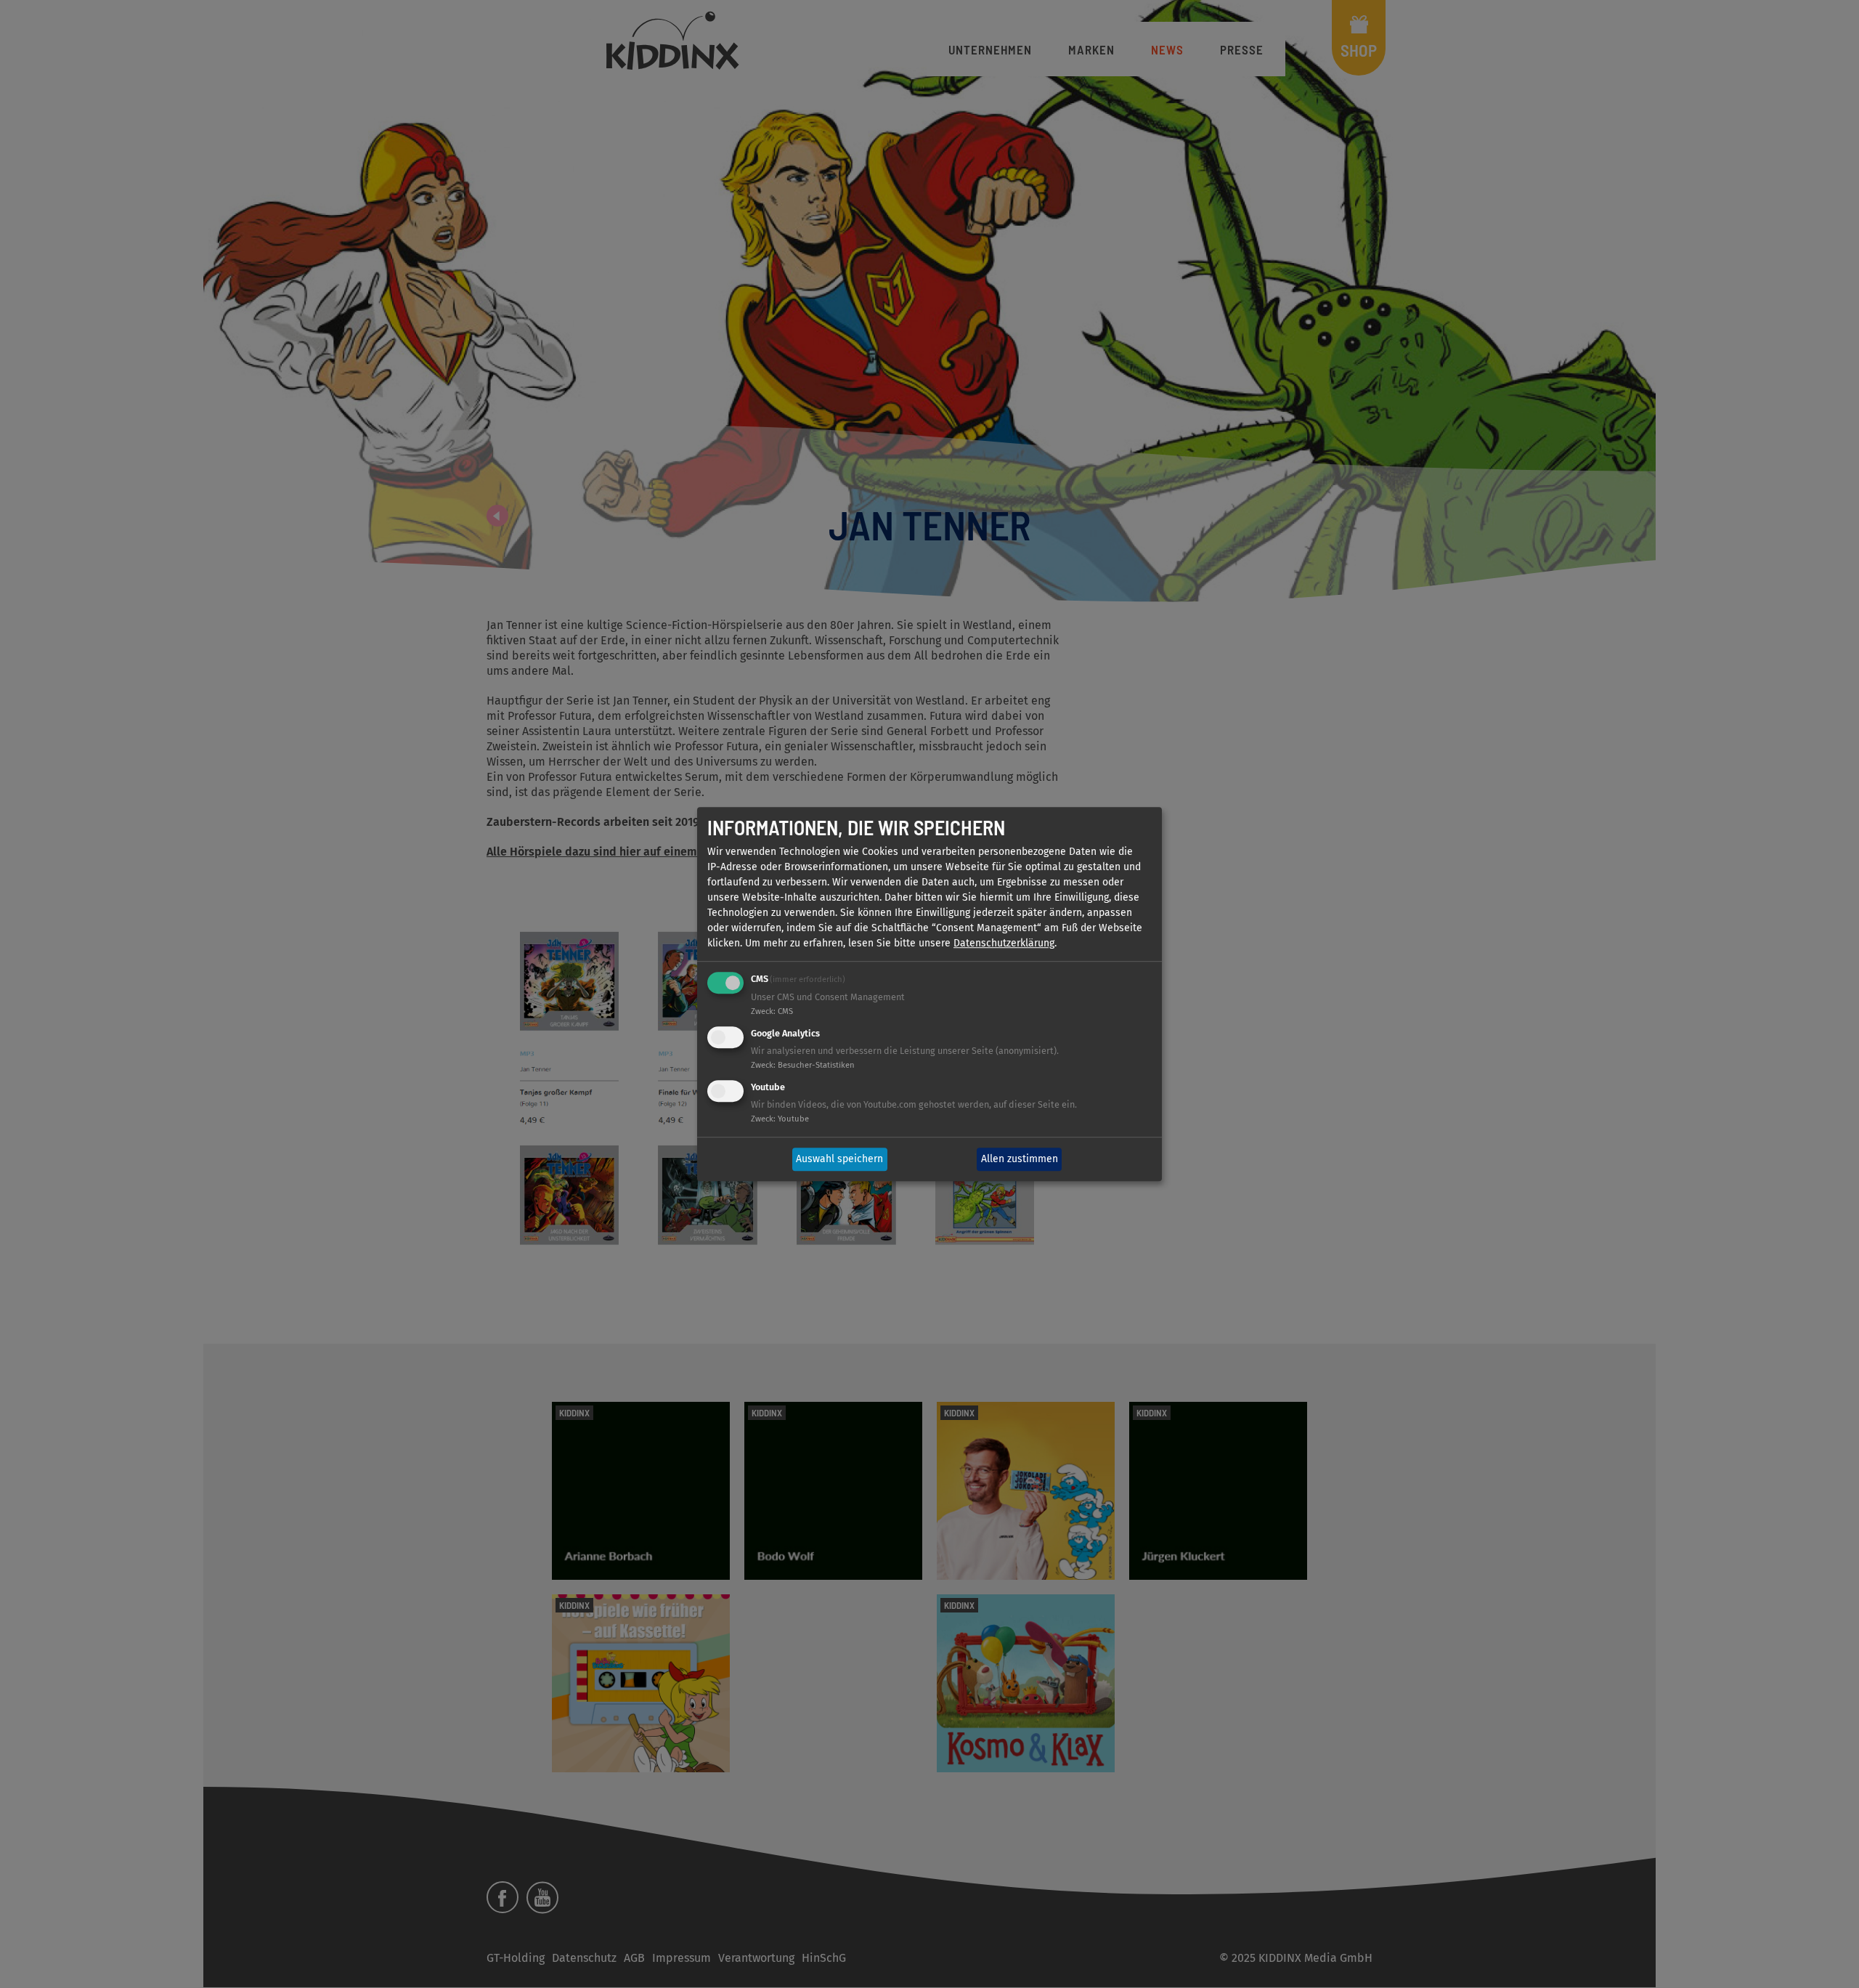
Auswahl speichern (839, 1160)
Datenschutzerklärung (1004, 944)
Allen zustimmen (1020, 1160)
